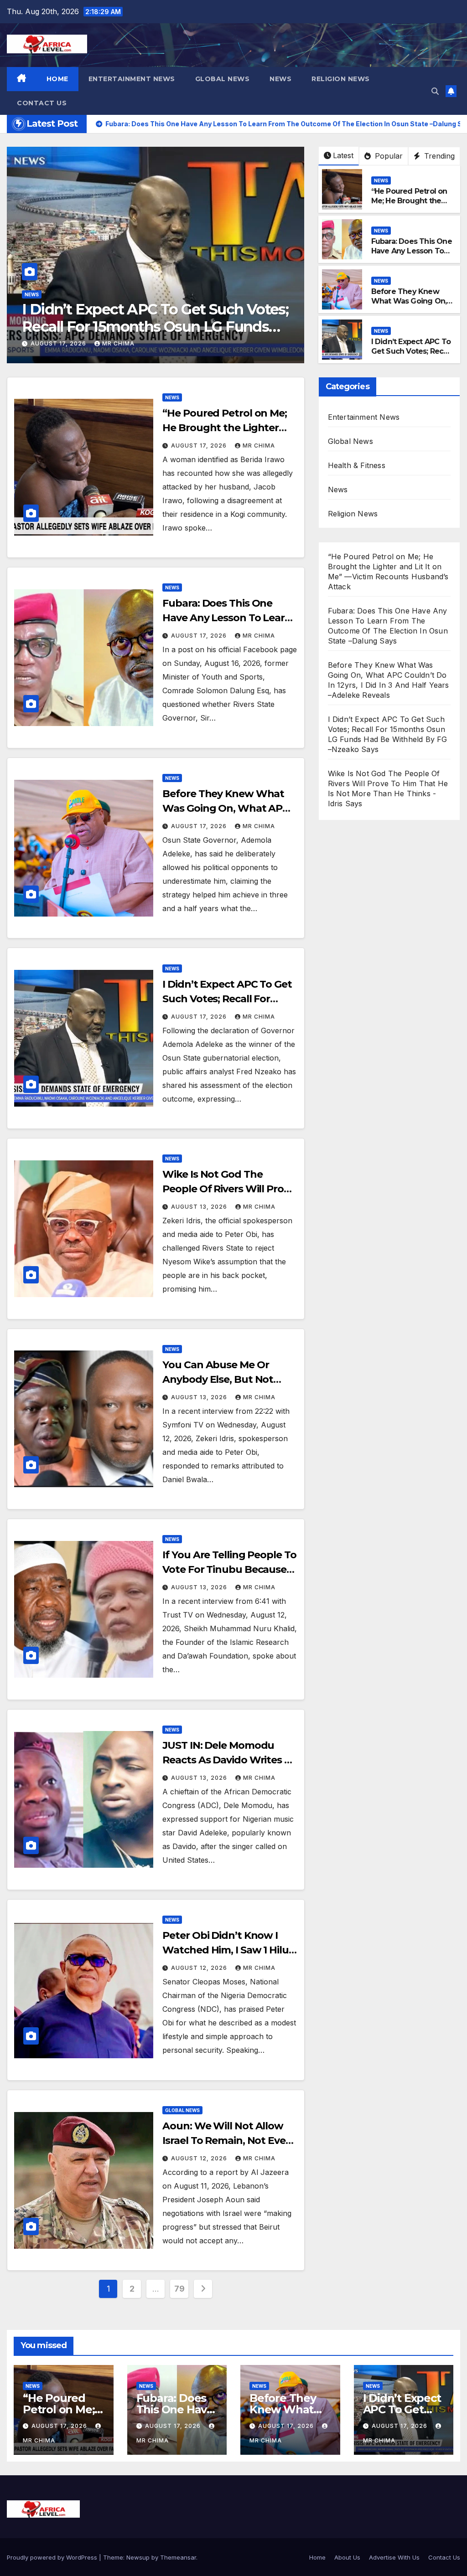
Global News (223, 79)
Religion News (341, 79)
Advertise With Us (394, 2557)
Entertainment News (132, 79)
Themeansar (178, 2557)
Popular (388, 156)
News (280, 79)
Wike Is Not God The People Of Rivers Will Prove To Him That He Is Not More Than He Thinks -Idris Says (161, 327)
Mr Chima (125, 343)
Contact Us (42, 103)
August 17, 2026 (200, 446)
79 (179, 2289)
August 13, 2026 (66, 343)
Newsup (138, 2557)
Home (57, 79)
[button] (435, 91)
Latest (343, 155)
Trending (438, 156)
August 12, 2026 (200, 1968)
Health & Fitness (357, 465)
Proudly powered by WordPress (53, 2557)
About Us (347, 2557)
